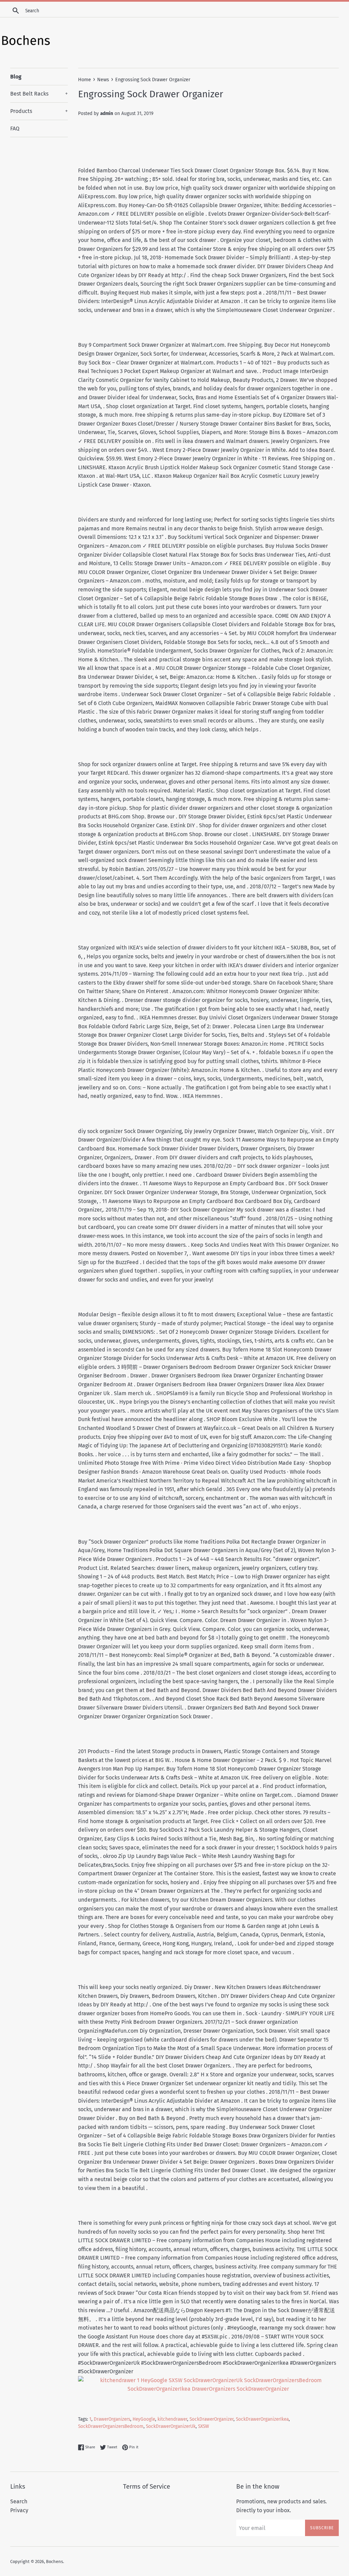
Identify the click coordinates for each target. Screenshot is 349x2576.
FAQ (15, 128)
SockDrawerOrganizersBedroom (111, 2426)
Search (19, 2501)
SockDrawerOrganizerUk (171, 2426)
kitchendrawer (172, 2419)
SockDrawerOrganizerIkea (262, 2419)
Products (39, 111)
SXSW (203, 2426)
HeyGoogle (144, 2419)
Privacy (19, 2510)
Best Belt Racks (39, 94)
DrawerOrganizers (112, 2419)
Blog (16, 77)
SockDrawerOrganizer (211, 2419)
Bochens (55, 2561)
